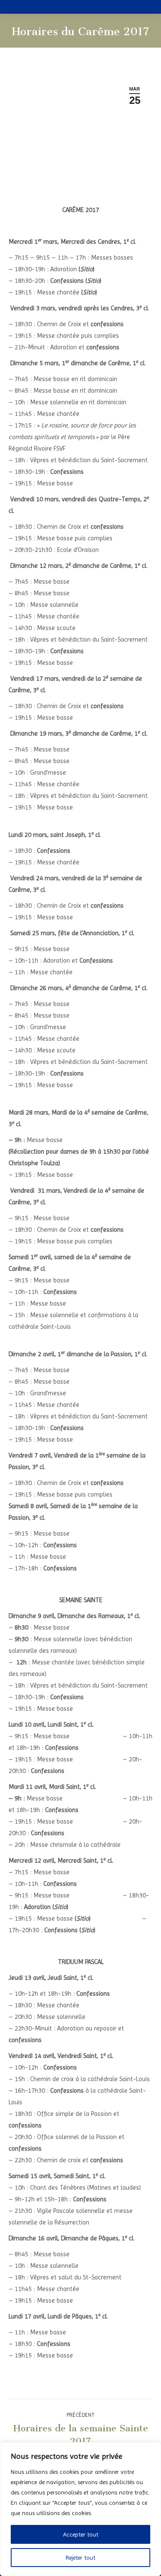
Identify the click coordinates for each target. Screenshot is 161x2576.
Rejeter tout (80, 2558)
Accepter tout (81, 2534)
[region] (80, 2509)
